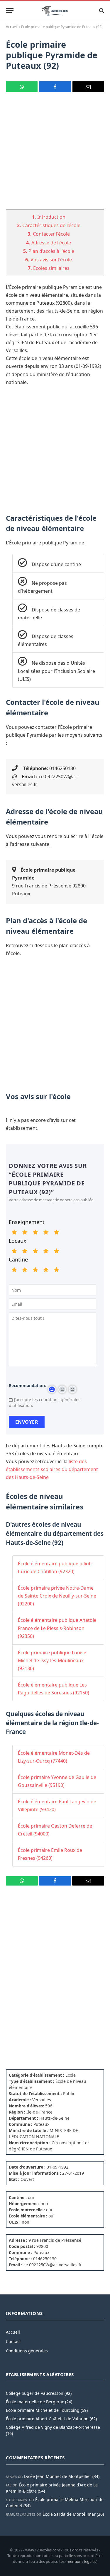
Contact (13, 2341)
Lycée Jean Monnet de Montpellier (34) (62, 2476)
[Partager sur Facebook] (55, 87)
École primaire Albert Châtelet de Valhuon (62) (51, 2419)
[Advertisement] (55, 154)
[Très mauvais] (14, 1232)
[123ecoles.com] (55, 10)
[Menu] (10, 10)
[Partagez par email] (88, 87)
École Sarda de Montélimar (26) (73, 2514)
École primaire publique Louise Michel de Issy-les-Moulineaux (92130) (52, 1660)
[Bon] (35, 1232)
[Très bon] (46, 1232)
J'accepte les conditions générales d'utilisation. (45, 1402)
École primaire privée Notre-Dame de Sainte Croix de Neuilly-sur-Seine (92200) (57, 1596)
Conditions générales (27, 2351)
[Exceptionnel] (56, 1232)
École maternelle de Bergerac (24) (39, 2402)
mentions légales (81, 2561)
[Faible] (25, 1232)
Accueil (12, 27)
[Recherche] (101, 10)
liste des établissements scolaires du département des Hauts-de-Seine (52, 1469)
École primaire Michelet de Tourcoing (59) (47, 2410)
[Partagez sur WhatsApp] (22, 87)
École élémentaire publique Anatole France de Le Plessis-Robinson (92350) (57, 1628)
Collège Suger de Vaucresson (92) (39, 2393)
